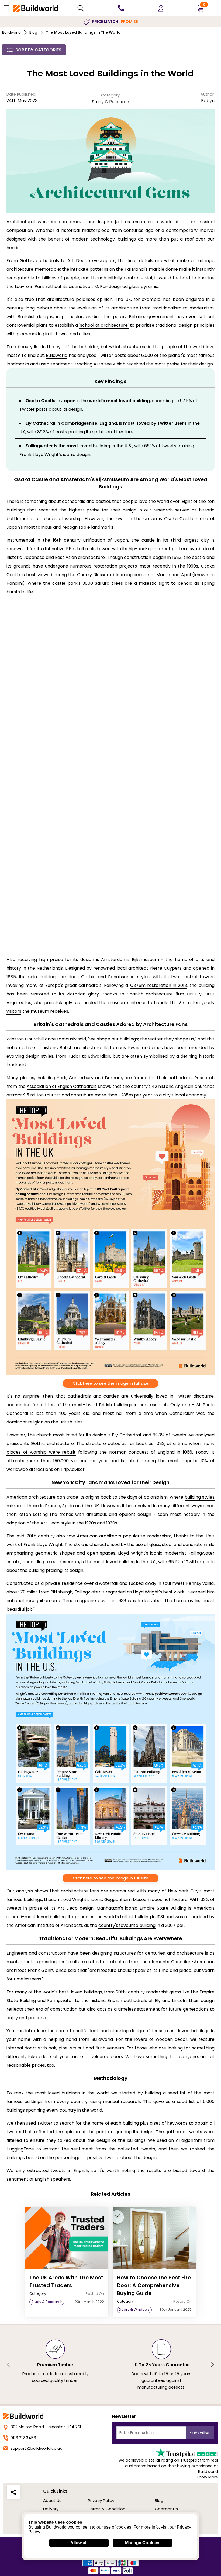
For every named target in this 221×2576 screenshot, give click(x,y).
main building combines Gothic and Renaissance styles (88, 977)
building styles (200, 1497)
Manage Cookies (142, 2543)
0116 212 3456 (23, 2438)
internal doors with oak (31, 2048)
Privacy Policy (101, 2500)
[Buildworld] (36, 8)
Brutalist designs (35, 317)
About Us (52, 2500)
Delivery (51, 2509)
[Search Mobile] (81, 8)
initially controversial (130, 278)
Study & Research (110, 102)
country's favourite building (127, 1925)
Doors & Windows (134, 2309)
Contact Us (166, 2509)
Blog (33, 32)
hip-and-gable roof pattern (158, 549)
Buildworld (11, 32)
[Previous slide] (9, 2365)
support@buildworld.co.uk (36, 2448)
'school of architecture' (104, 325)
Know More (207, 2477)
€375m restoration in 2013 (158, 985)
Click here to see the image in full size (111, 1383)
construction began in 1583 (153, 557)
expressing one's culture (59, 1962)
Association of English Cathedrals (62, 1086)
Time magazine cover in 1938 (95, 1601)
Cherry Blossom (94, 575)
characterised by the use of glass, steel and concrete (146, 1545)
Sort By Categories (38, 50)
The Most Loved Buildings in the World (83, 32)
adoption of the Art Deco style (39, 1523)
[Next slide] (212, 2365)
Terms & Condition (107, 2509)
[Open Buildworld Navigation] (7, 8)
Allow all (79, 2543)
